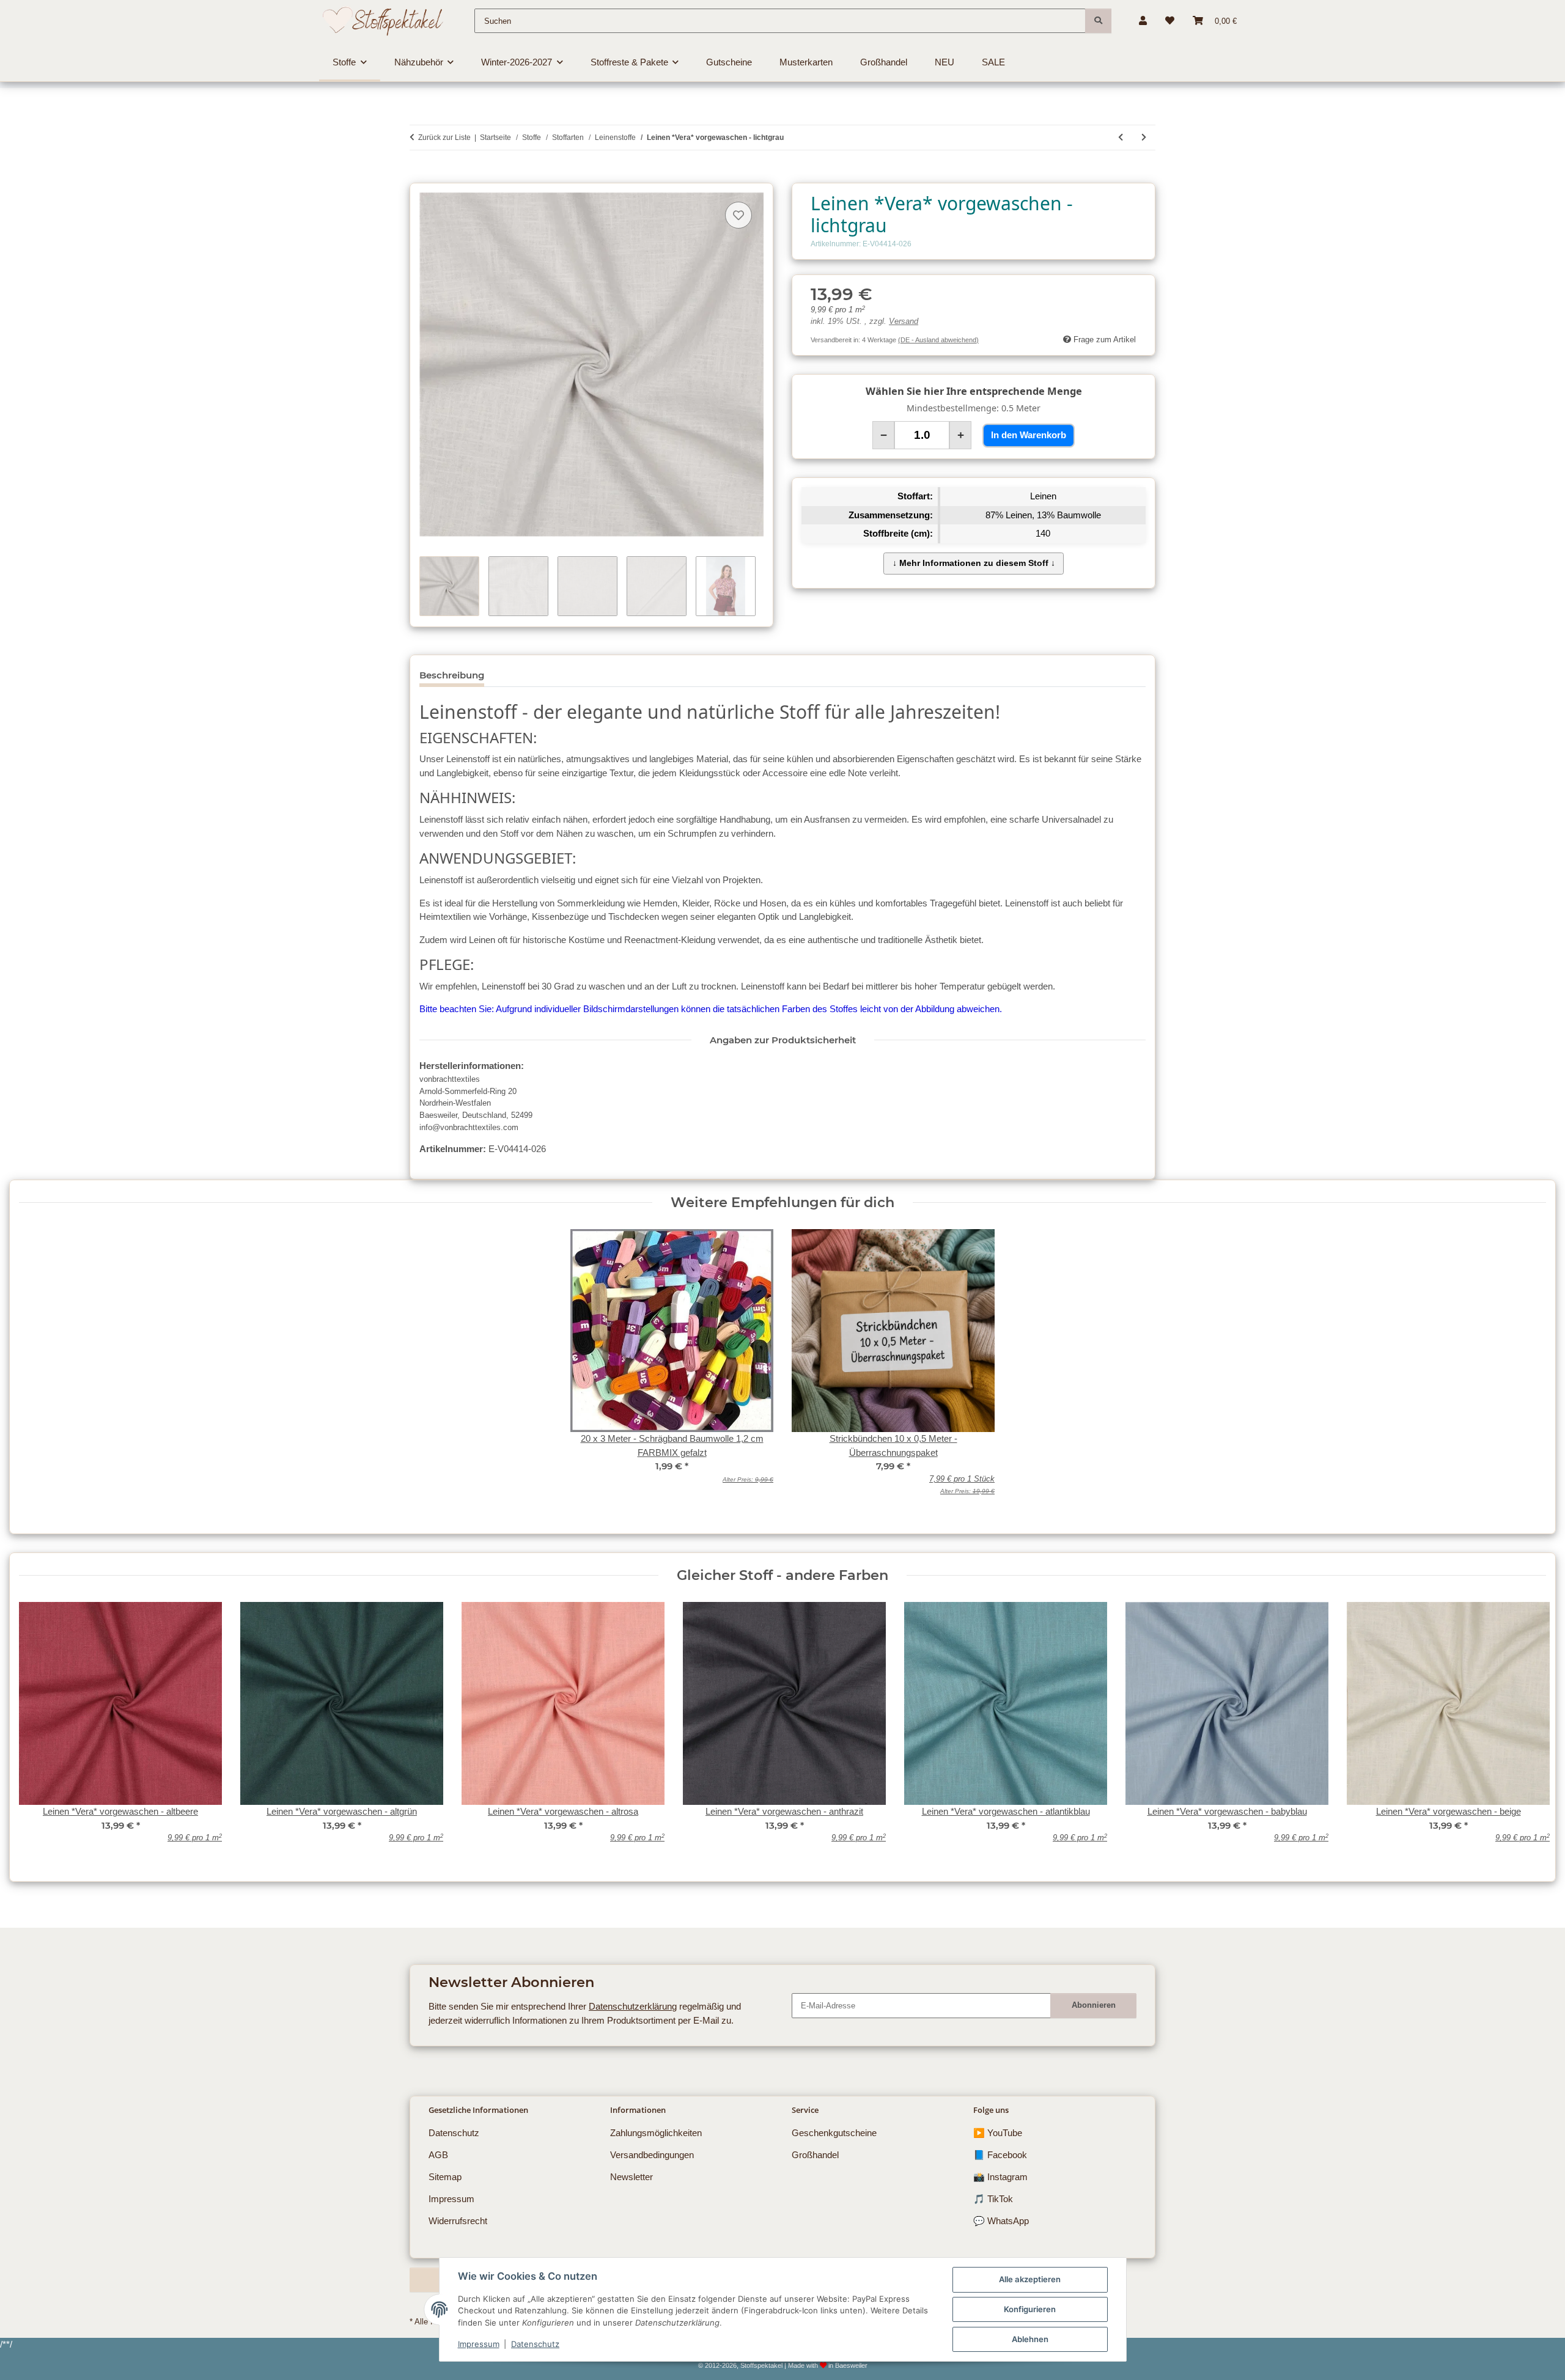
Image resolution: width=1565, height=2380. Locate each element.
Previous (38, 1731)
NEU (945, 62)
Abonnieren (1094, 2005)
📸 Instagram (1000, 2177)
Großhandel (815, 2155)
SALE (993, 62)
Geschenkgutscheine (834, 2133)
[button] (1143, 21)
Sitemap (445, 2177)
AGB (438, 2155)
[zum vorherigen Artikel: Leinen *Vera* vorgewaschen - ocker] (1121, 138)
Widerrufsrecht (458, 2221)
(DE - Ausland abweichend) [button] (938, 340)
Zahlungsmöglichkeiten (656, 2133)
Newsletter (632, 2177)
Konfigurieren (1030, 2309)
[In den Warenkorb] (419, 176)
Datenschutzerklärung (633, 2006)
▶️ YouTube (998, 2133)
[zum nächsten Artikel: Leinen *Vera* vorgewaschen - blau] (1144, 138)
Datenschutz (535, 2344)
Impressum (479, 2344)
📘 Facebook (1000, 2155)
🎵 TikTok (993, 2199)
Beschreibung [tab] (452, 675)
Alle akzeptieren (1030, 2279)
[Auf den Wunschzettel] (738, 215)
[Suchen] (1098, 21)
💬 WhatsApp (1001, 2221)
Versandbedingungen (652, 2155)
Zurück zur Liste (444, 138)
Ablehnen (1030, 2339)
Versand (904, 321)
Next (1527, 1731)
